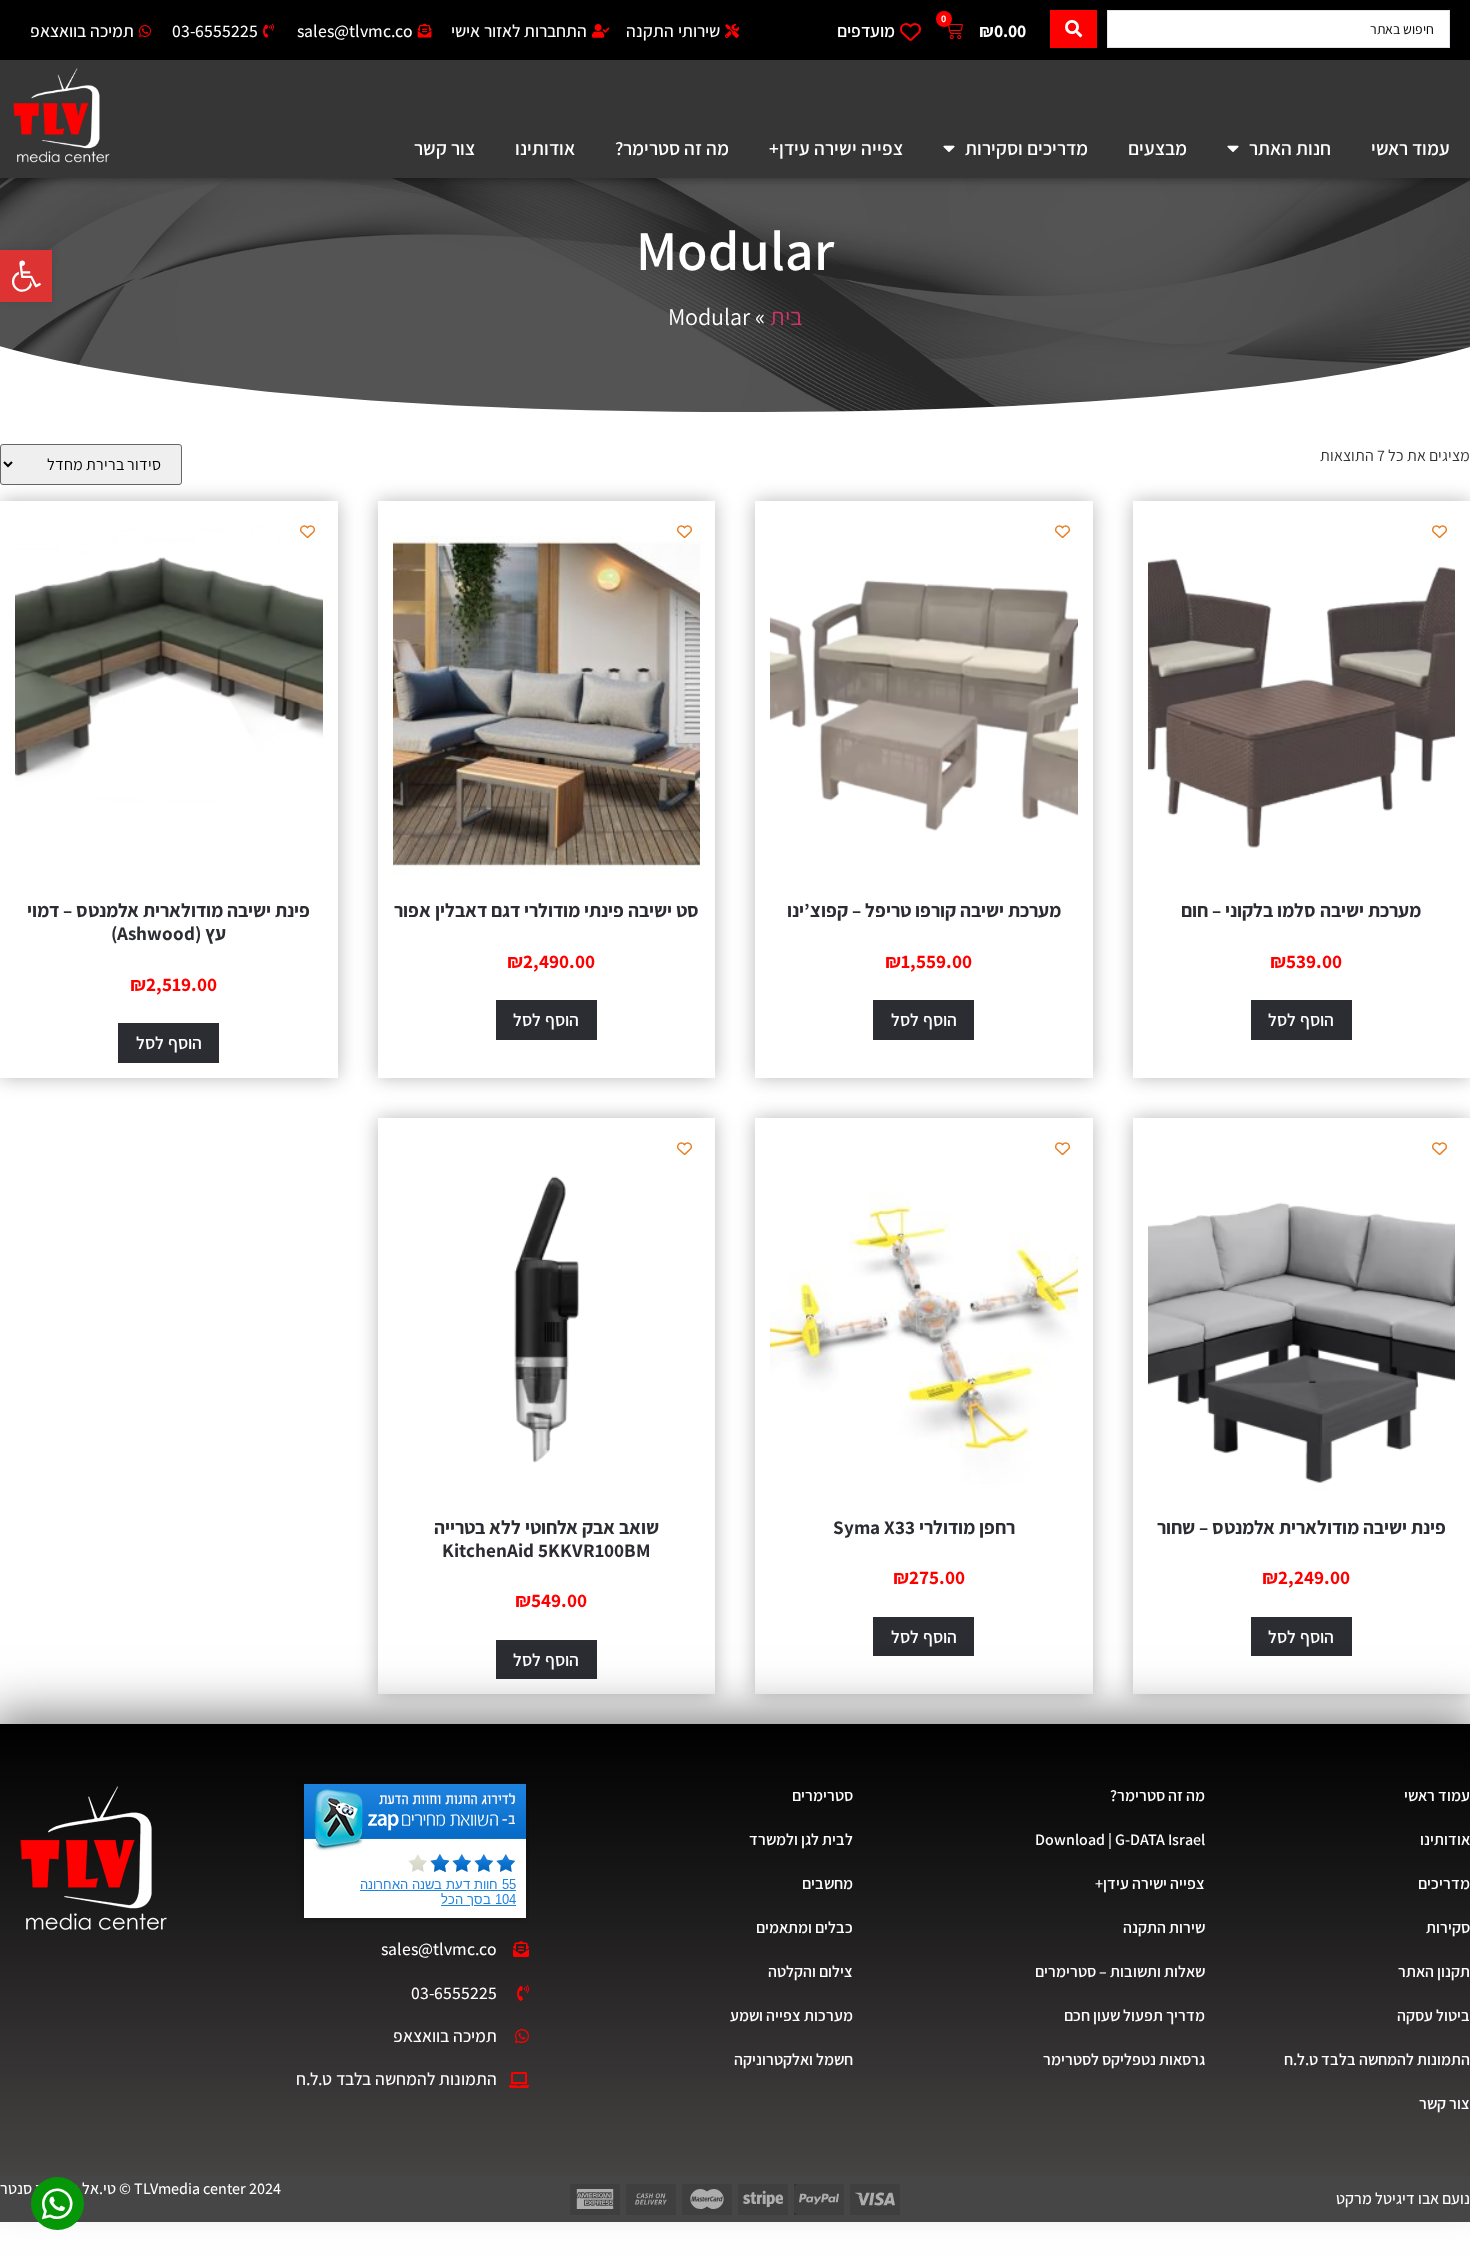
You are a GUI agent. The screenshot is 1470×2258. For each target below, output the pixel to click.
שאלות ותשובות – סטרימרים (1120, 1971)
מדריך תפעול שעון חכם (1134, 2015)
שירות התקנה (1164, 1927)
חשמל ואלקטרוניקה (793, 2059)
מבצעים (1157, 148)
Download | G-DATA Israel (1120, 1839)
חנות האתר (1290, 148)
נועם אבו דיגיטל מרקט (1403, 2198)
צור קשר (444, 148)
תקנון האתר (1434, 1971)
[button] (26, 276)
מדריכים (1444, 1883)
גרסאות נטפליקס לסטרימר (1124, 2059)
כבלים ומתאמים (804, 1927)
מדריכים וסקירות (1026, 148)
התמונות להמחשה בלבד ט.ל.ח (1377, 2059)
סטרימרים (822, 1795)
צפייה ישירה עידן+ (836, 148)
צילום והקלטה (810, 1971)
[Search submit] (1073, 29)
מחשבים (827, 1883)
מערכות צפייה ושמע (791, 2015)
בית (786, 316)
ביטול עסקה (1433, 2015)
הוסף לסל (1301, 1019)
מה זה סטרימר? (672, 148)
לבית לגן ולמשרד (800, 1839)
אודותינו (545, 148)
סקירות (1448, 1927)
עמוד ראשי (1410, 148)
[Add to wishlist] (1439, 531)
